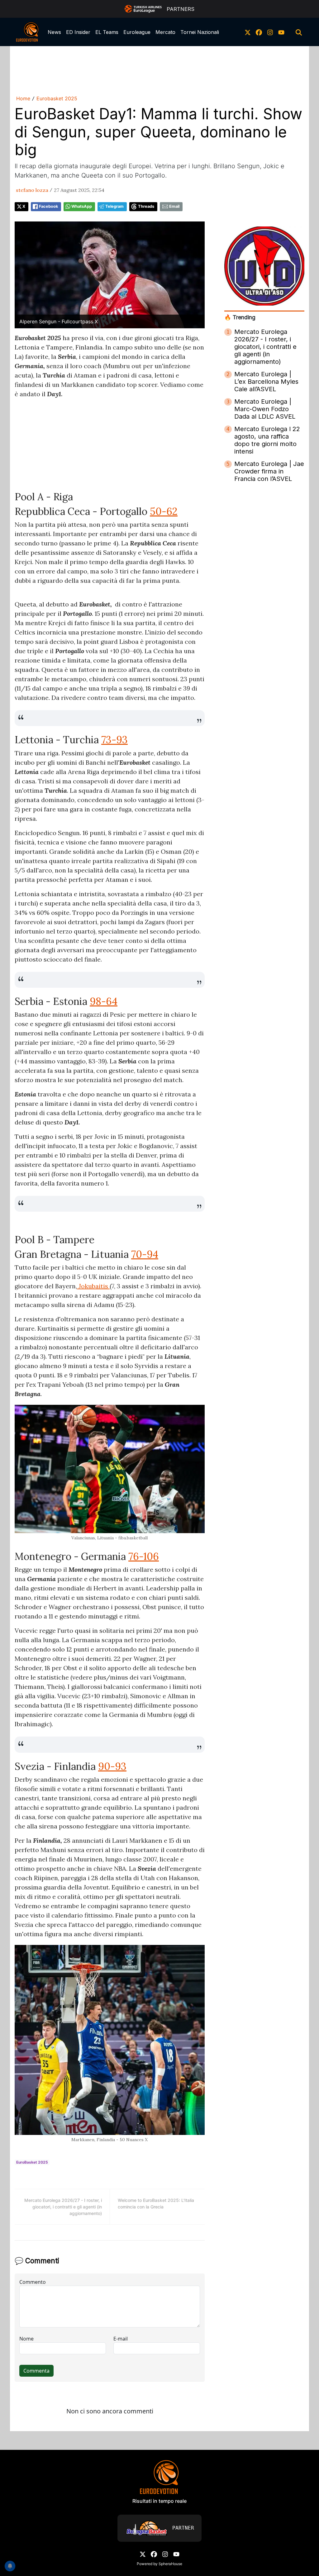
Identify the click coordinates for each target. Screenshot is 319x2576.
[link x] (248, 32)
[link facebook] (259, 32)
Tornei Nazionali (200, 32)
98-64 (104, 1001)
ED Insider (78, 32)
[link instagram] (270, 32)
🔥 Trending (240, 317)
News (54, 32)
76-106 (144, 1556)
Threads (146, 206)
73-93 (114, 740)
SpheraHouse (170, 2564)
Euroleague (137, 32)
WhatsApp (82, 206)
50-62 (164, 511)
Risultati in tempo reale (159, 2501)
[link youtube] (281, 32)
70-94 (145, 1254)
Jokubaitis (93, 1286)
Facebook (48, 206)
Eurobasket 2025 (57, 98)
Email (174, 206)
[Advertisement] (159, 69)
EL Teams (107, 32)
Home (23, 98)
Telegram (114, 206)
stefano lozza (32, 190)
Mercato (165, 32)
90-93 (112, 1766)
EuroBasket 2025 (32, 2162)
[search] (299, 32)
